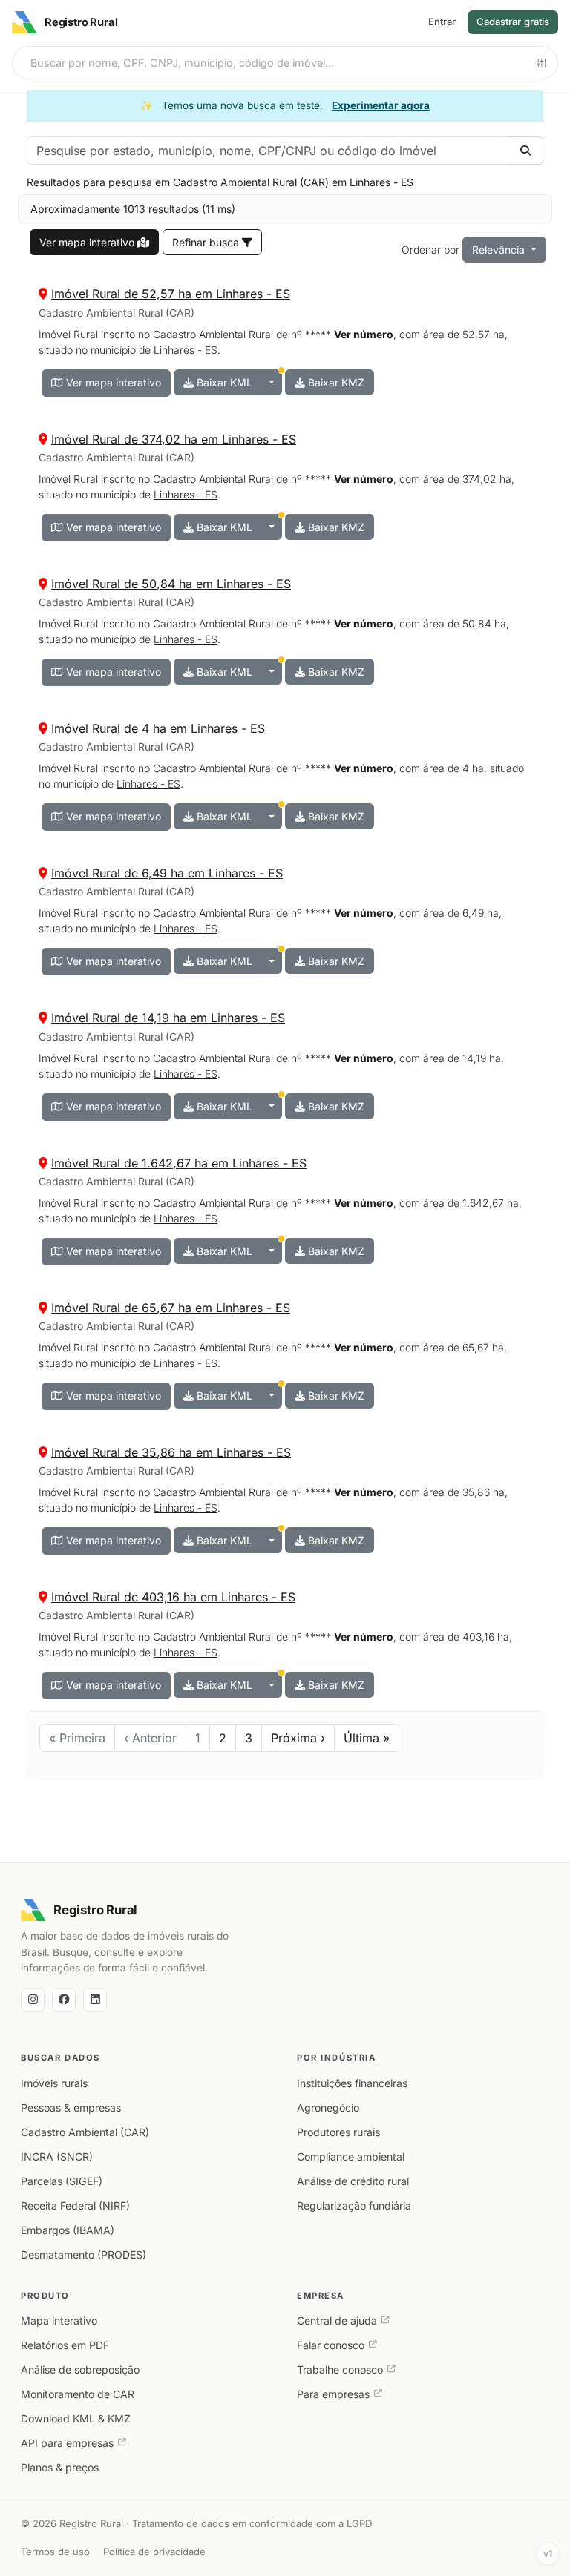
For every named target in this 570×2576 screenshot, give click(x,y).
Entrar (442, 22)
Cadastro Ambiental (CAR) (85, 2132)
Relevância (500, 250)
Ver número (364, 334)
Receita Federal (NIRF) (75, 2206)
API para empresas (67, 2443)
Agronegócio (328, 2108)
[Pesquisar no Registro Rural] (525, 151)
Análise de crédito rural (353, 2181)
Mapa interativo (59, 2320)
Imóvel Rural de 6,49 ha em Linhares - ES (167, 873)
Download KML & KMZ (76, 2418)
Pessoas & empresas (71, 2108)
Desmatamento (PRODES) (83, 2254)
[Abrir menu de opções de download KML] (272, 382)
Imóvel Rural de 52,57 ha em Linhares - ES (171, 294)
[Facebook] (64, 2000)
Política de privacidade (154, 2552)
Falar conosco (331, 2345)
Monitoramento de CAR (78, 2394)
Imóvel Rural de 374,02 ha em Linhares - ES (174, 439)
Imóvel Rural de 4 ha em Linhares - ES (158, 728)
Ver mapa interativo (112, 382)
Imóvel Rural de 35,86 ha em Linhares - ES (171, 1452)
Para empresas (333, 2394)
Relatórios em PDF (65, 2345)
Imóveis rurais (54, 2083)
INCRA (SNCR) (57, 2157)
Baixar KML (223, 382)
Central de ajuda (337, 2320)
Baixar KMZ (335, 382)
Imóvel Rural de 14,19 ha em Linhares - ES (168, 1018)
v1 (548, 2553)
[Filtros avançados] (542, 63)
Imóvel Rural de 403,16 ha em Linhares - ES (173, 1597)
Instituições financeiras (352, 2083)
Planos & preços (60, 2467)
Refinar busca (207, 242)
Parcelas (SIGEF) (62, 2181)
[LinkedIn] (95, 2000)
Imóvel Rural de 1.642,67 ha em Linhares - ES (179, 1163)
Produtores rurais (338, 2132)
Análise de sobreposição (80, 2369)
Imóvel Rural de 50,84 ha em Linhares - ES (171, 584)
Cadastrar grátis (513, 22)
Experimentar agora (381, 105)
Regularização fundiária (354, 2206)
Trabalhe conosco (340, 2369)
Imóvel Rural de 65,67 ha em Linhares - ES (171, 1308)
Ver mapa (87, 242)
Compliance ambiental (351, 2157)
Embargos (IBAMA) (68, 2230)
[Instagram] (33, 2000)
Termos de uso (55, 2552)
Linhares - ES (186, 350)
